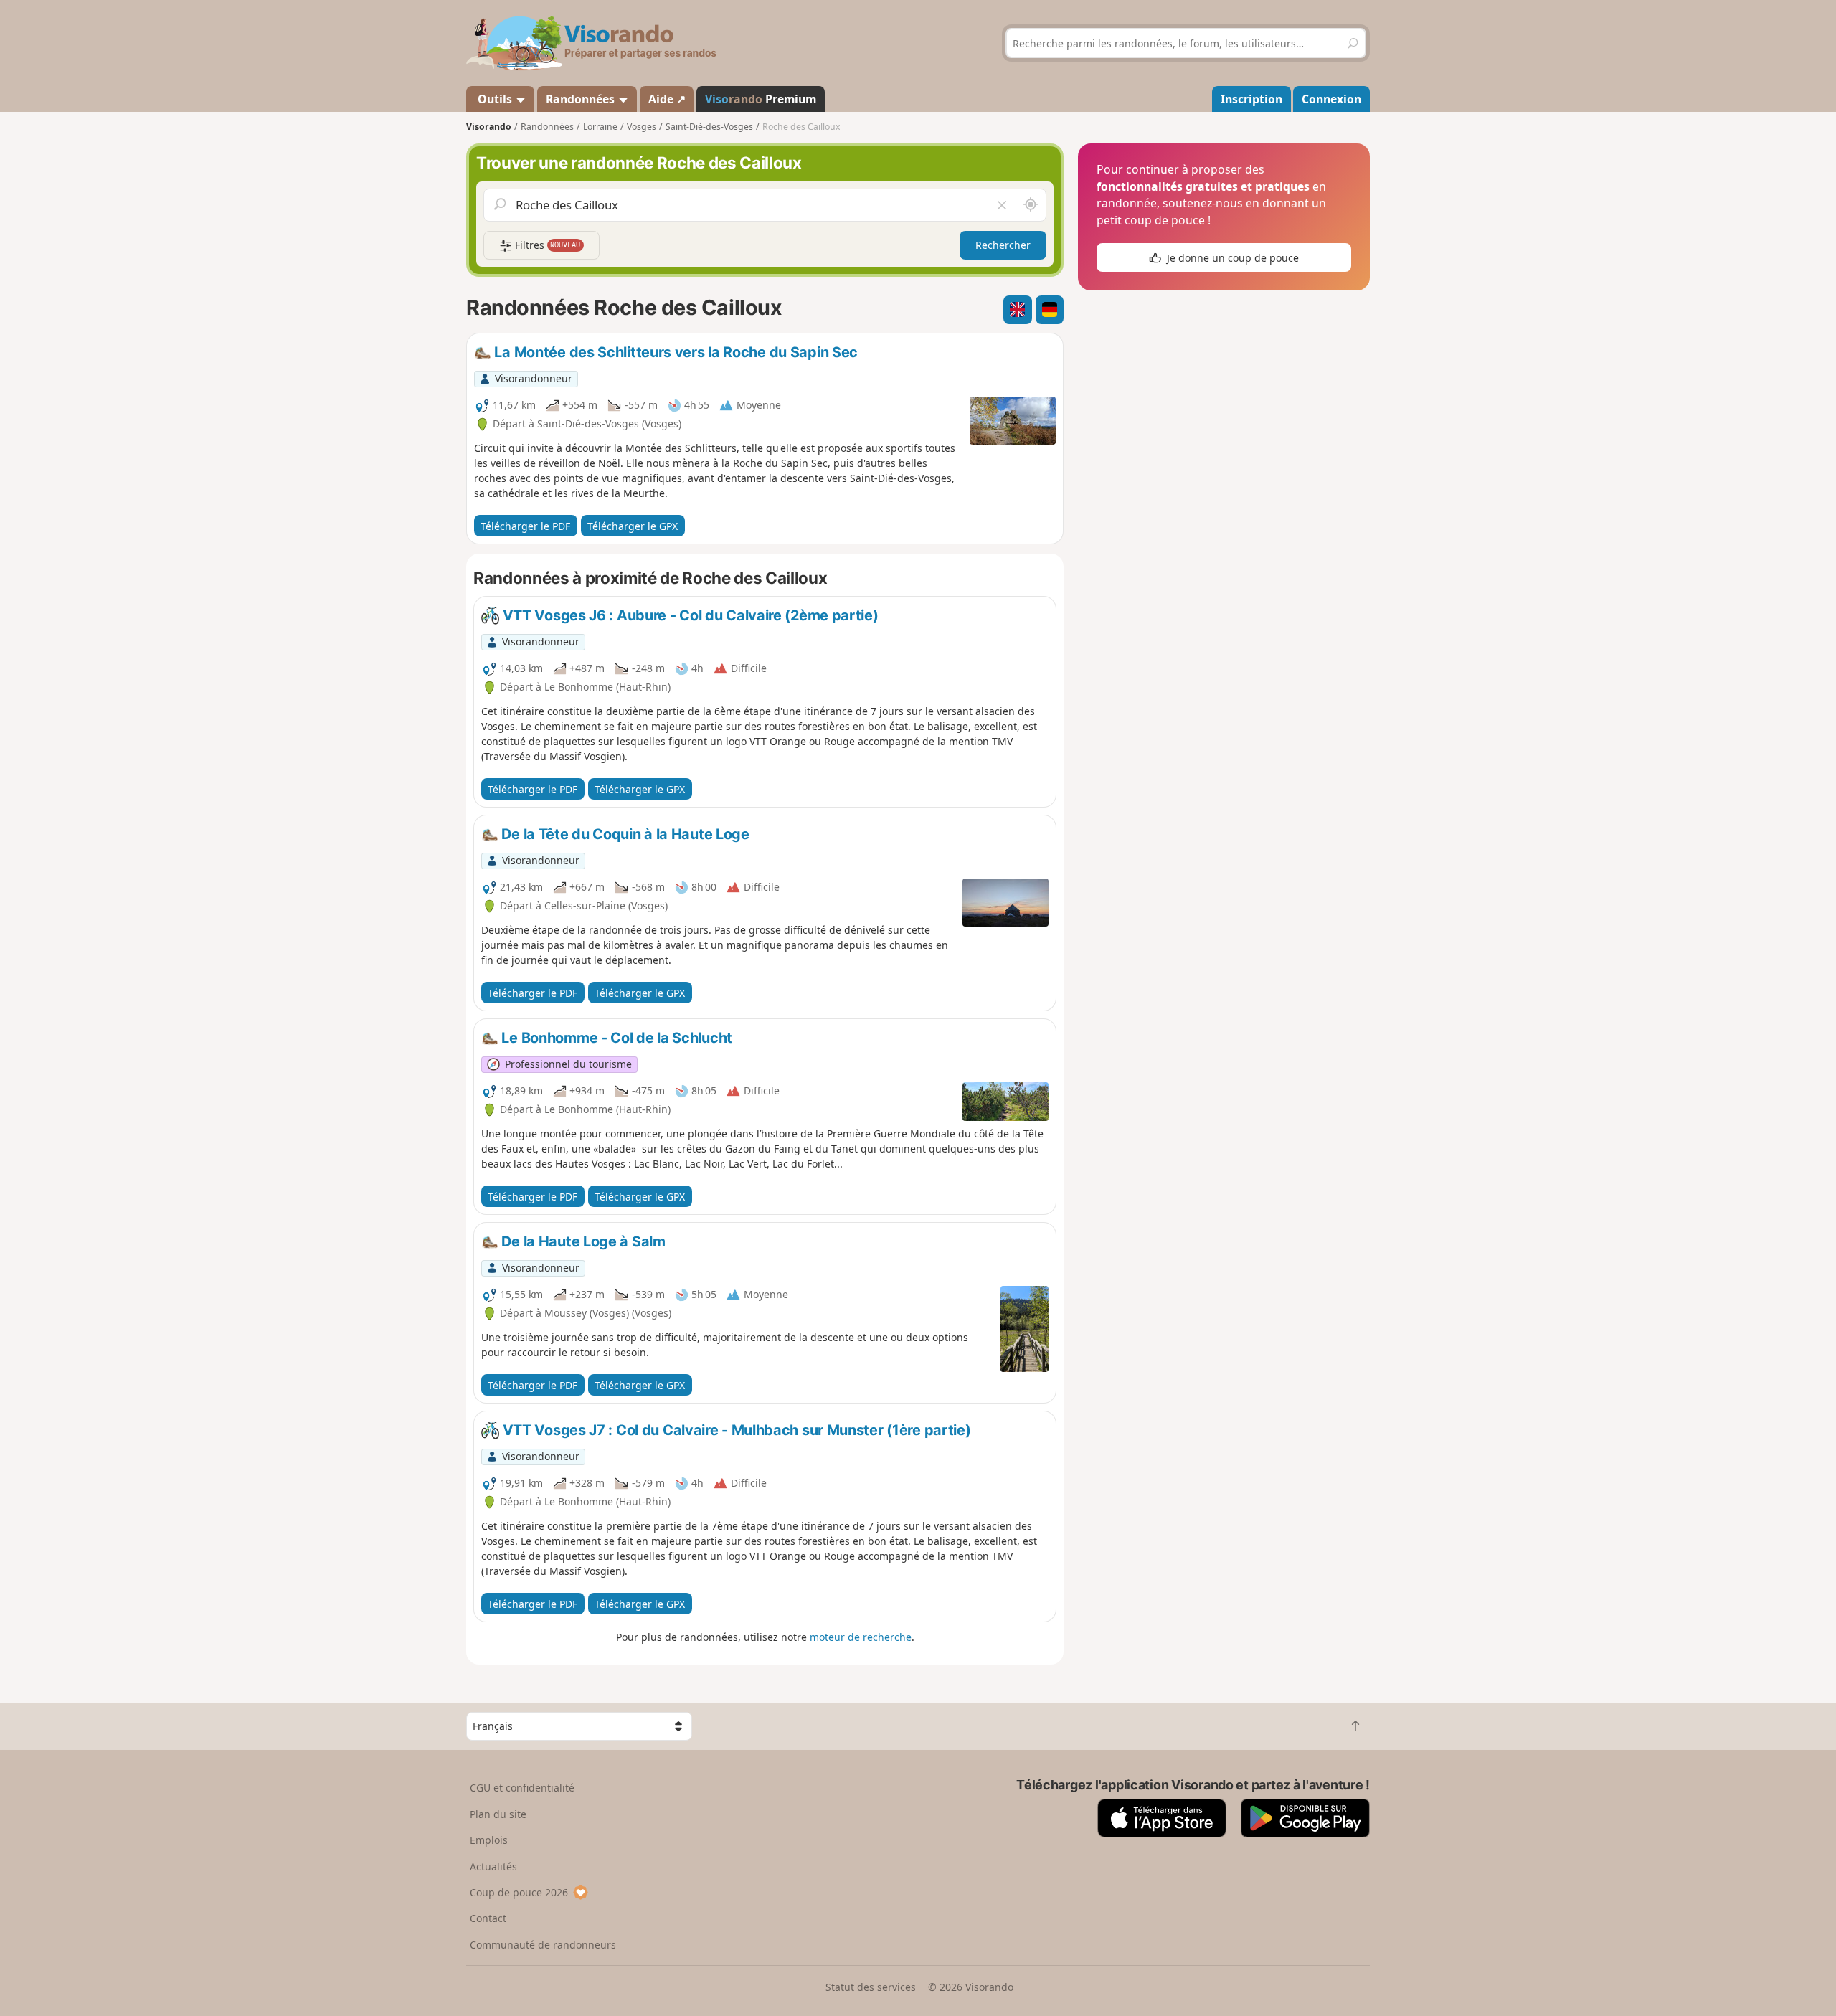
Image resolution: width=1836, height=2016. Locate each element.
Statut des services (871, 1987)
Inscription (1251, 99)
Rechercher (1003, 245)
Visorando (489, 127)
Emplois (489, 1840)
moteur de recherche (861, 1637)
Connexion (1331, 99)
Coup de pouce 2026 (519, 1892)
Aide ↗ (667, 99)
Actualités (493, 1866)
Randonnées (582, 99)
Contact (488, 1918)
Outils (495, 99)
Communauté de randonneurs (543, 1945)
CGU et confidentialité (522, 1788)
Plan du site (498, 1814)
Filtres (546, 245)
